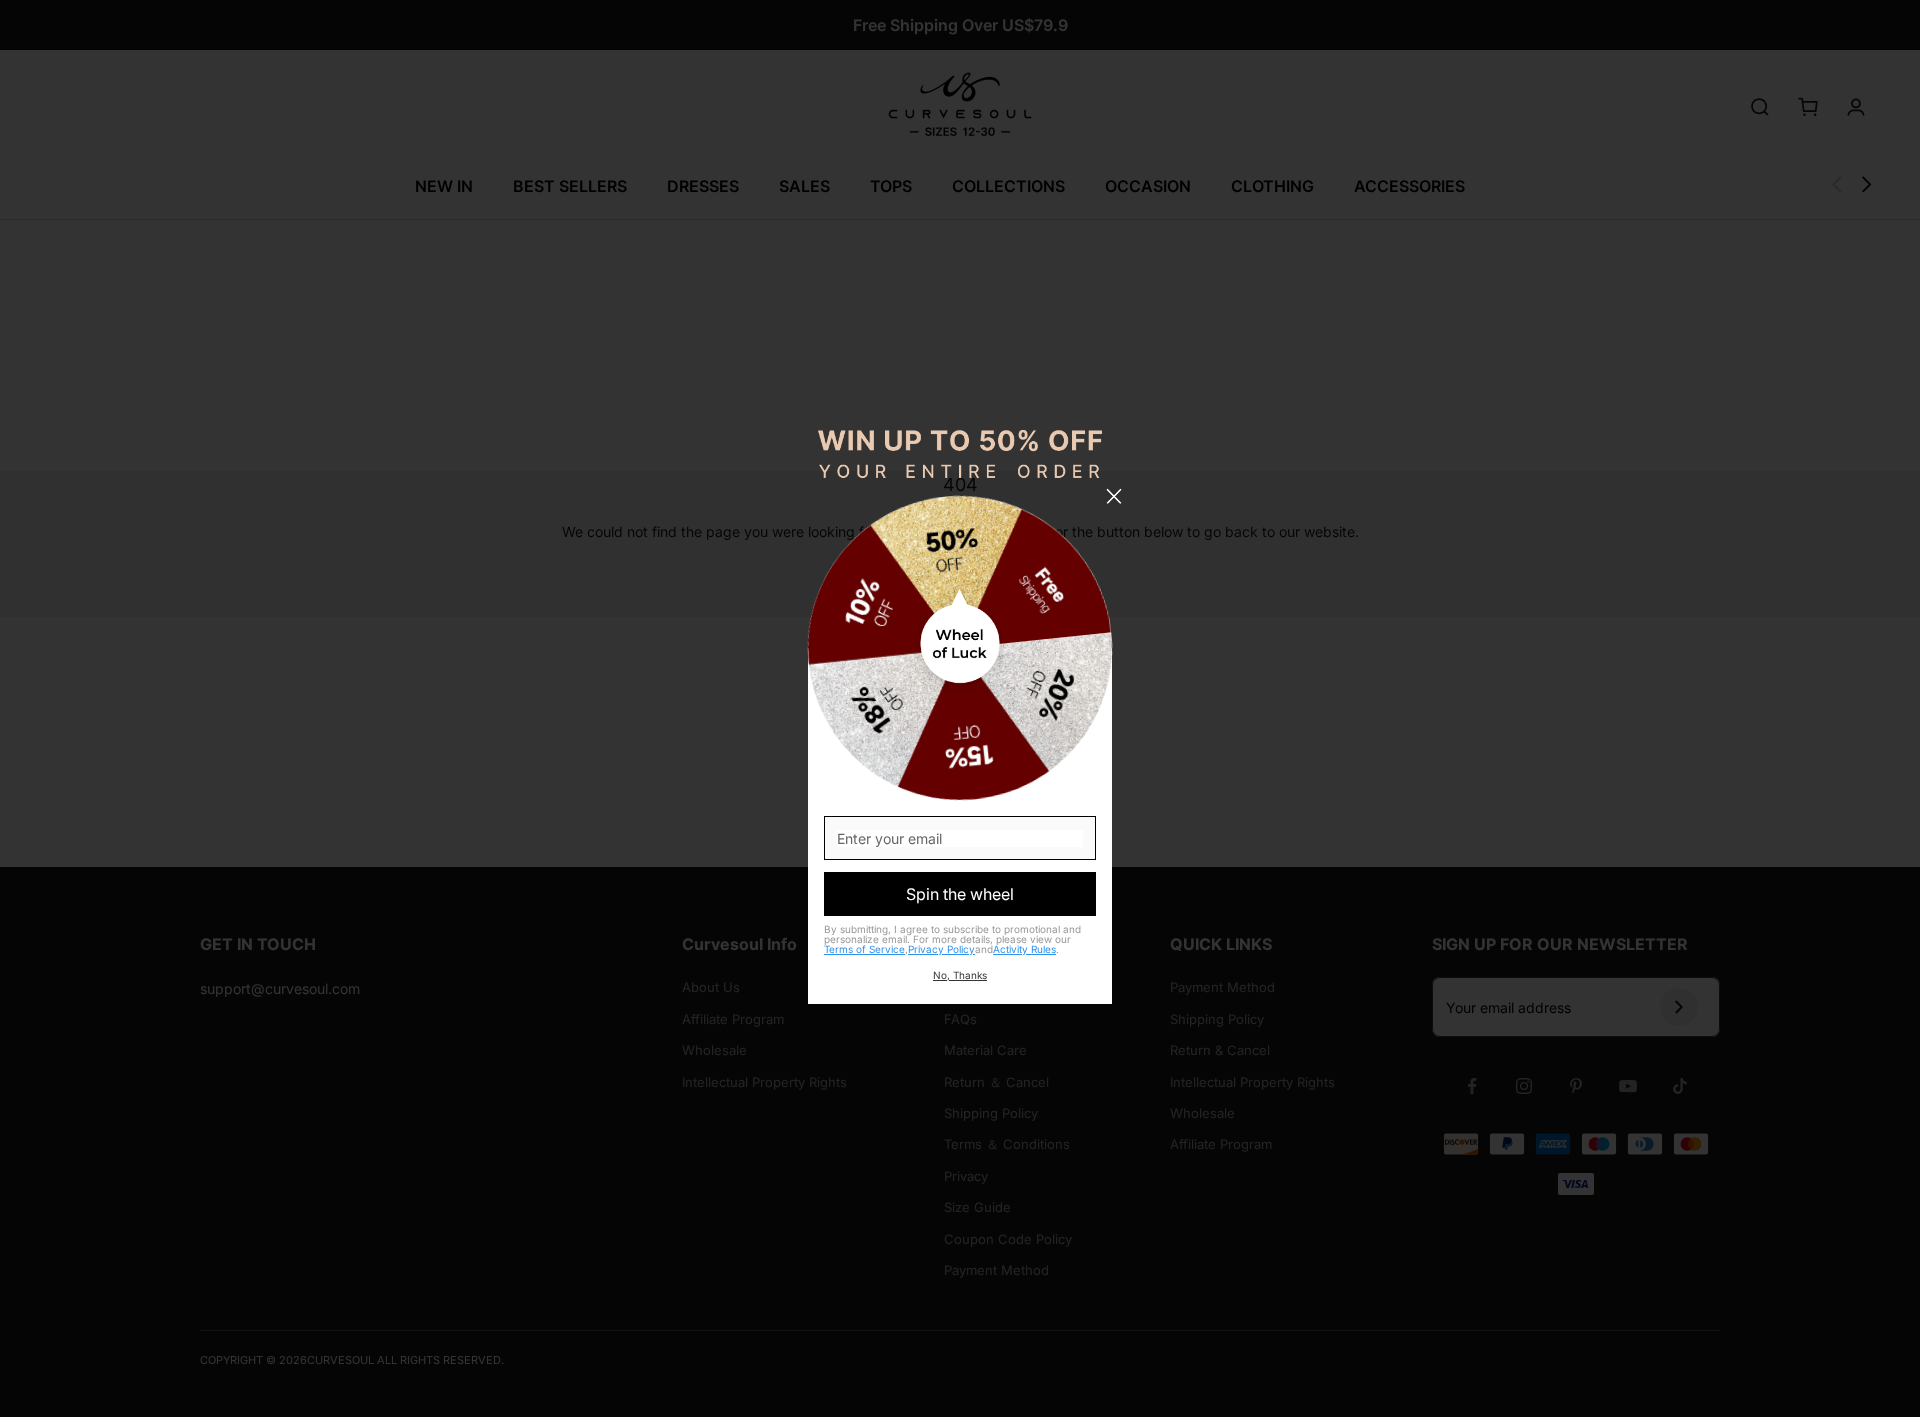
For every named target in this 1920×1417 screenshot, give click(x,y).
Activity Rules (1024, 949)
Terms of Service (864, 949)
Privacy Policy (941, 949)
